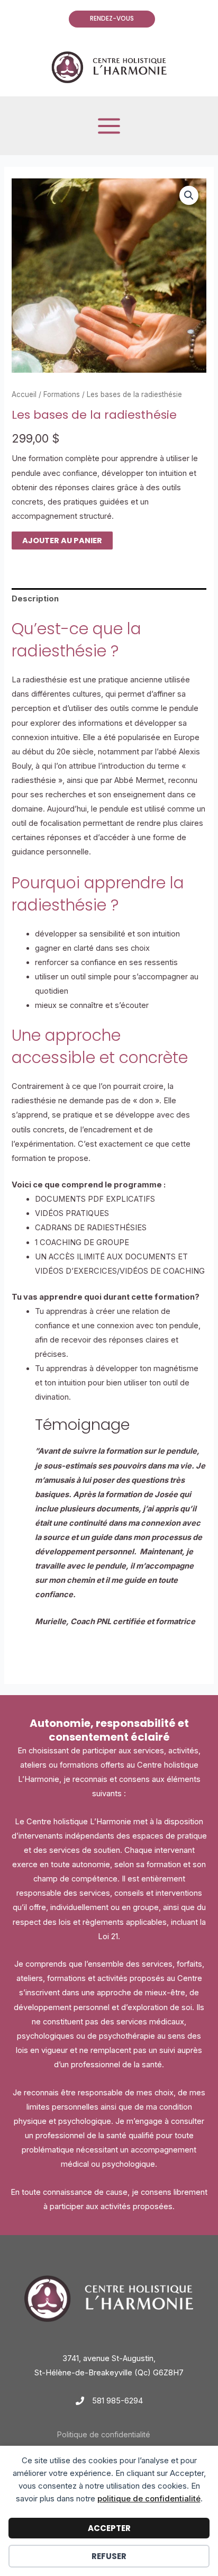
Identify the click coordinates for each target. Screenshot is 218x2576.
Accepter (109, 2528)
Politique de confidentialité (104, 2435)
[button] (109, 19)
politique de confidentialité (149, 2498)
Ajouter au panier (62, 541)
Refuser (109, 2556)
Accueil (24, 394)
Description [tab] (35, 599)
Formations (62, 394)
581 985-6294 (117, 2401)
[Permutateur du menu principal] (109, 125)
